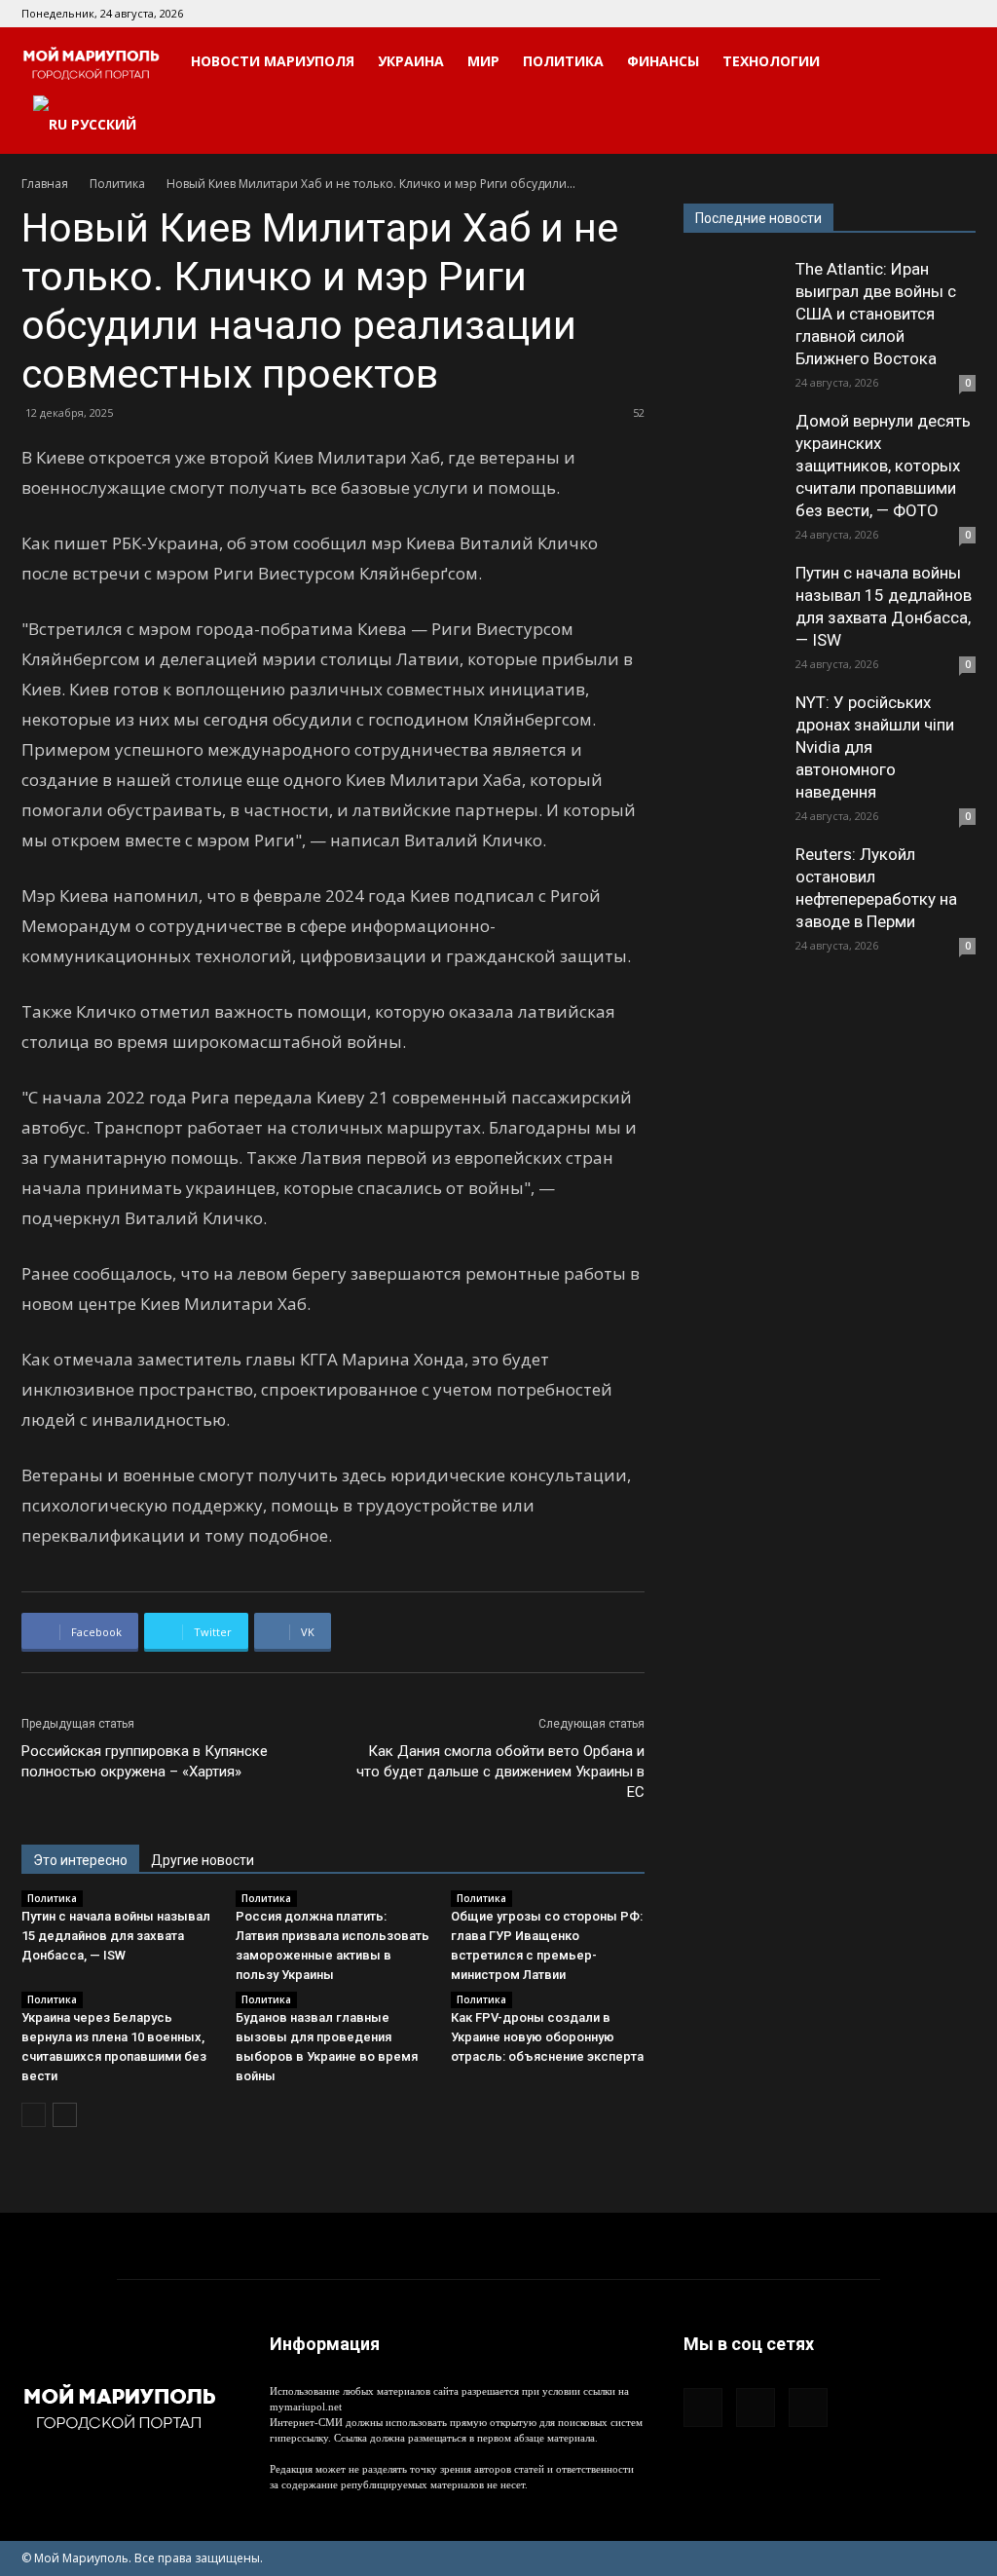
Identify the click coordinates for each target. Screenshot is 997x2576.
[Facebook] (897, 14)
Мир (483, 61)
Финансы (663, 61)
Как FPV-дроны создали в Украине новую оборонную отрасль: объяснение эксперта (547, 2037)
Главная (45, 184)
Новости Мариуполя (273, 61)
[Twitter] (961, 14)
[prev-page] (34, 2115)
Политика (563, 61)
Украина (411, 61)
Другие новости (203, 1860)
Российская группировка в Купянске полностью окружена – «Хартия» (145, 1761)
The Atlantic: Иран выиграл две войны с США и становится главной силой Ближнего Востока (876, 314)
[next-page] (65, 2115)
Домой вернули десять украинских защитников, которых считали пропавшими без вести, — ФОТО (883, 466)
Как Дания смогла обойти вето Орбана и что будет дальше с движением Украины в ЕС (500, 1772)
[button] (952, 63)
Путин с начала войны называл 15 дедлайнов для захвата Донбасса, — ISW (116, 1936)
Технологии (771, 61)
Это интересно (80, 1860)
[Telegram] (929, 14)
